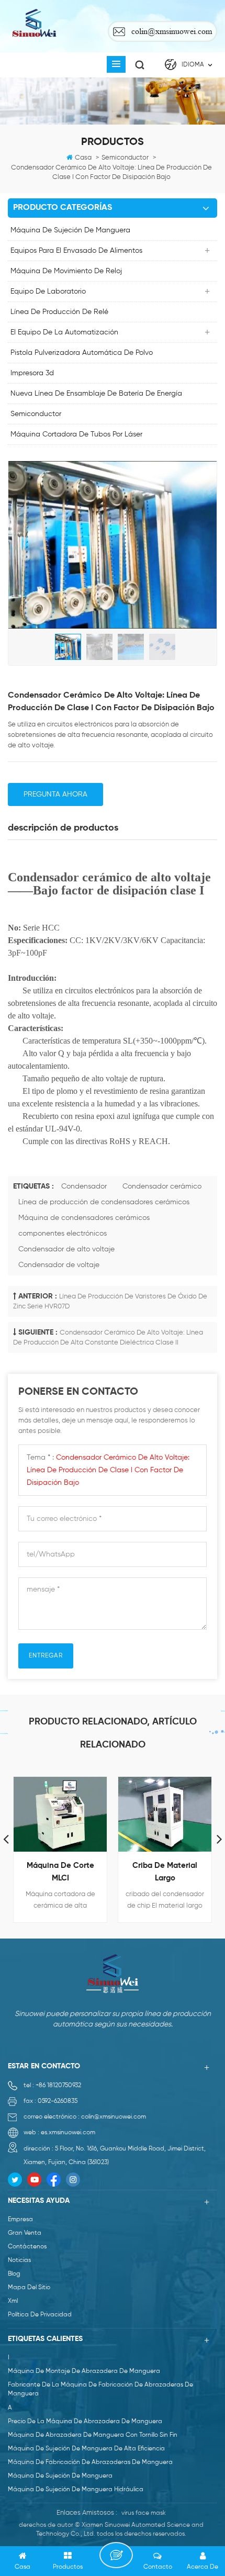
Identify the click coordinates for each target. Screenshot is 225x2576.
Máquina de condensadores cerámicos (84, 1218)
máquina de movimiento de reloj (66, 271)
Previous (6, 1839)
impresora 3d (32, 373)
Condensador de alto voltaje (66, 1249)
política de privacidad (40, 2315)
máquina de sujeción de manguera (70, 230)
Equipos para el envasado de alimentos (76, 251)
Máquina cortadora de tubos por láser (76, 434)
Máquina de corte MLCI (60, 1872)
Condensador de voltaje (59, 1265)
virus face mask (144, 2513)
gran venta (25, 2233)
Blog (14, 2274)
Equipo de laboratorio (48, 292)
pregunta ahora (55, 794)
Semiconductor (36, 414)
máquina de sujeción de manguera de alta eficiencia (86, 2449)
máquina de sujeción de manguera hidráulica (76, 2490)
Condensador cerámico (162, 1186)
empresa (20, 2220)
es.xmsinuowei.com (68, 2133)
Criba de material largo (165, 1872)
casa (83, 158)
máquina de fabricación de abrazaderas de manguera (90, 2462)
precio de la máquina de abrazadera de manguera (85, 2422)
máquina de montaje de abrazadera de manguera (84, 2371)
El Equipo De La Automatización (64, 332)
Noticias (19, 2260)
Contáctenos (27, 2247)
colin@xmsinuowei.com (172, 31)
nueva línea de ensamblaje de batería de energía (96, 394)
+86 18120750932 (58, 2086)
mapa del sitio (29, 2288)
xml (13, 2301)
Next (219, 1839)
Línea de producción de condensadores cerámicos (104, 1202)
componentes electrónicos (63, 1234)
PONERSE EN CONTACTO (116, 2555)
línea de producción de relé (59, 312)
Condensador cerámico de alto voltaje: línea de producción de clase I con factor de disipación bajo (108, 1470)
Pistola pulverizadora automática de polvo (82, 353)
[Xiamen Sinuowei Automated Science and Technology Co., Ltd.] (34, 23)
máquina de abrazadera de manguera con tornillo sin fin (93, 2435)
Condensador (84, 1186)
